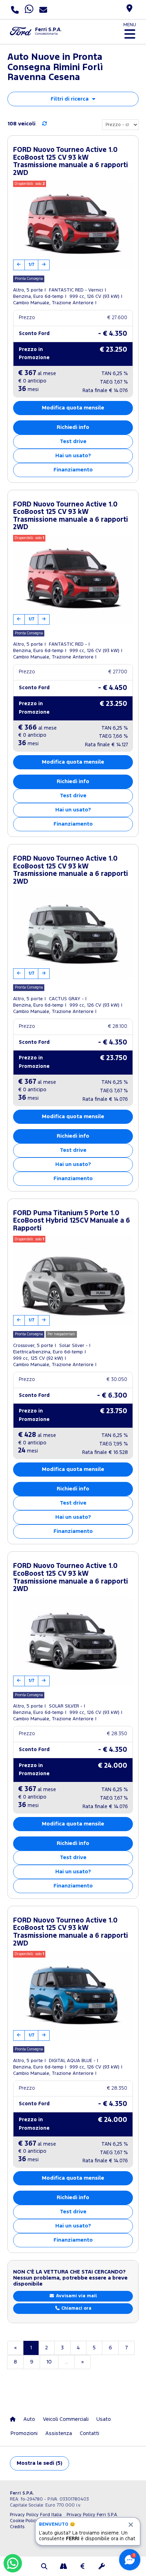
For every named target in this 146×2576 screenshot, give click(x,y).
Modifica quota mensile (73, 408)
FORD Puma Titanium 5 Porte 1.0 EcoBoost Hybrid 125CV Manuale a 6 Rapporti (72, 1221)
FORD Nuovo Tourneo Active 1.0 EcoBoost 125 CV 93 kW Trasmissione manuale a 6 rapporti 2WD (71, 162)
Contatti (89, 2433)
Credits (17, 2527)
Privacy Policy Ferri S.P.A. (92, 2515)
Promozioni (24, 2433)
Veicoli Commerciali (66, 2419)
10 (49, 2362)
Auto (29, 2419)
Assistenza (59, 2433)
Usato (104, 2419)
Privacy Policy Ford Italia (36, 2515)
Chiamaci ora (76, 2308)
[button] (44, 2567)
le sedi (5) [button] (40, 2463)
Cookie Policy (24, 2521)
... (66, 2362)
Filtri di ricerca (70, 99)
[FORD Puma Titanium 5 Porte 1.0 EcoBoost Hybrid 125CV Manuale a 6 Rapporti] (73, 1281)
